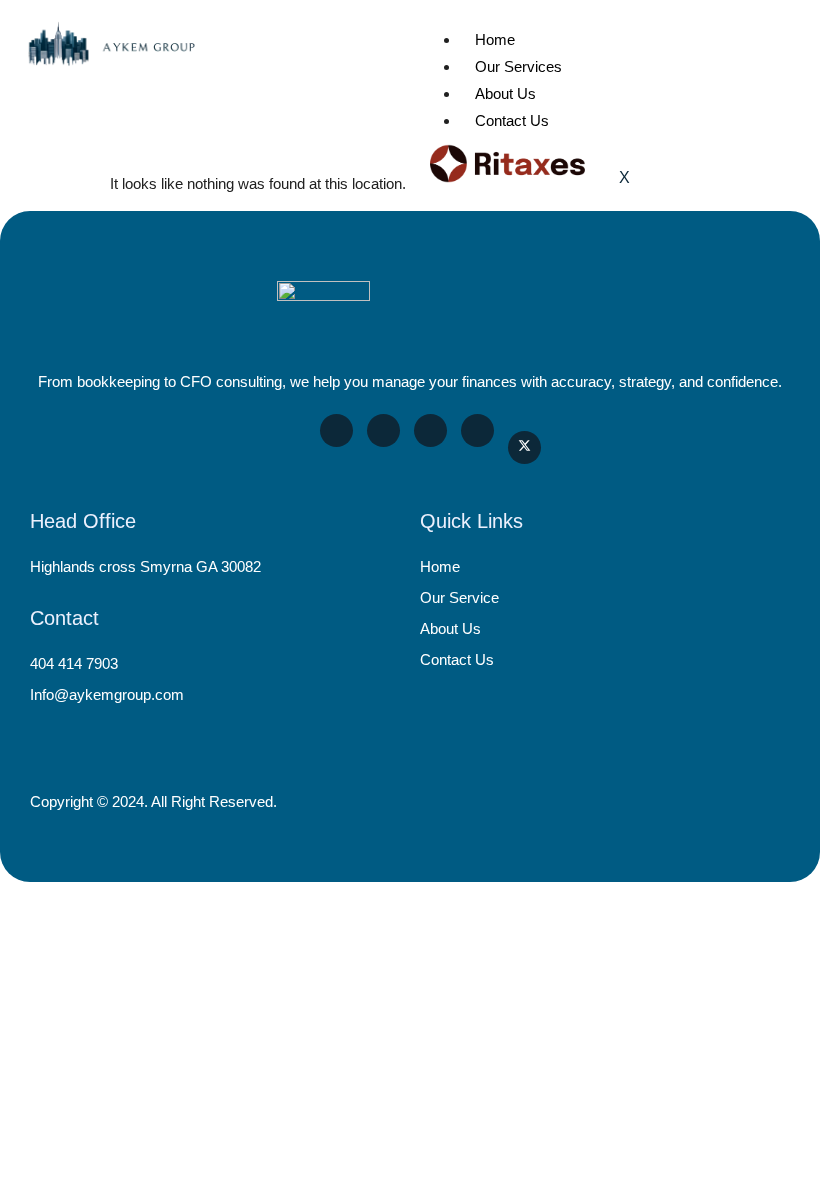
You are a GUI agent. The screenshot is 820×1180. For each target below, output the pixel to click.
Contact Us (512, 120)
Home (495, 39)
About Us (505, 93)
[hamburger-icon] (777, 34)
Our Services (518, 66)
